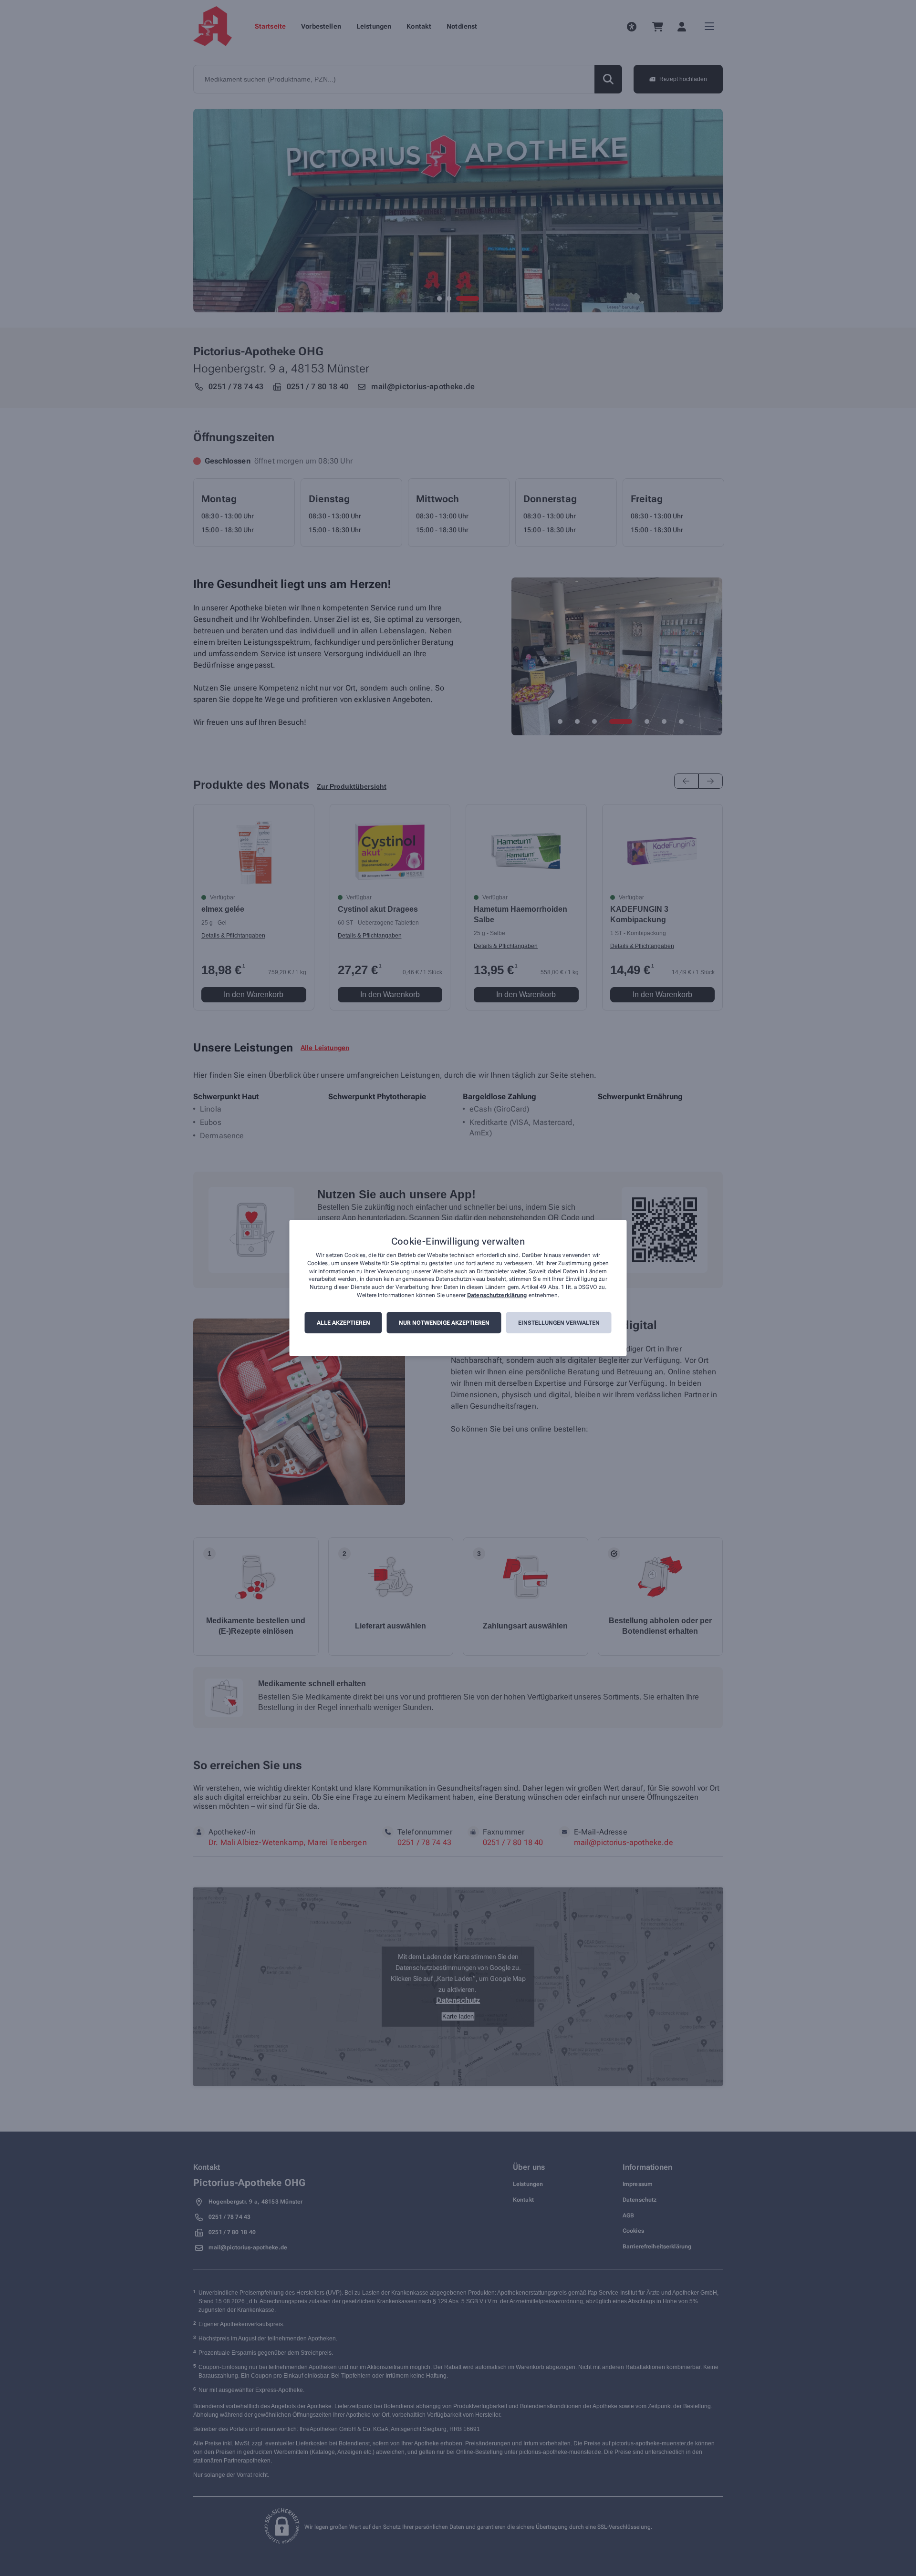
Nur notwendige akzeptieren (444, 1323)
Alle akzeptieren (343, 1323)
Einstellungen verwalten (559, 1323)
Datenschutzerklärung (497, 1295)
